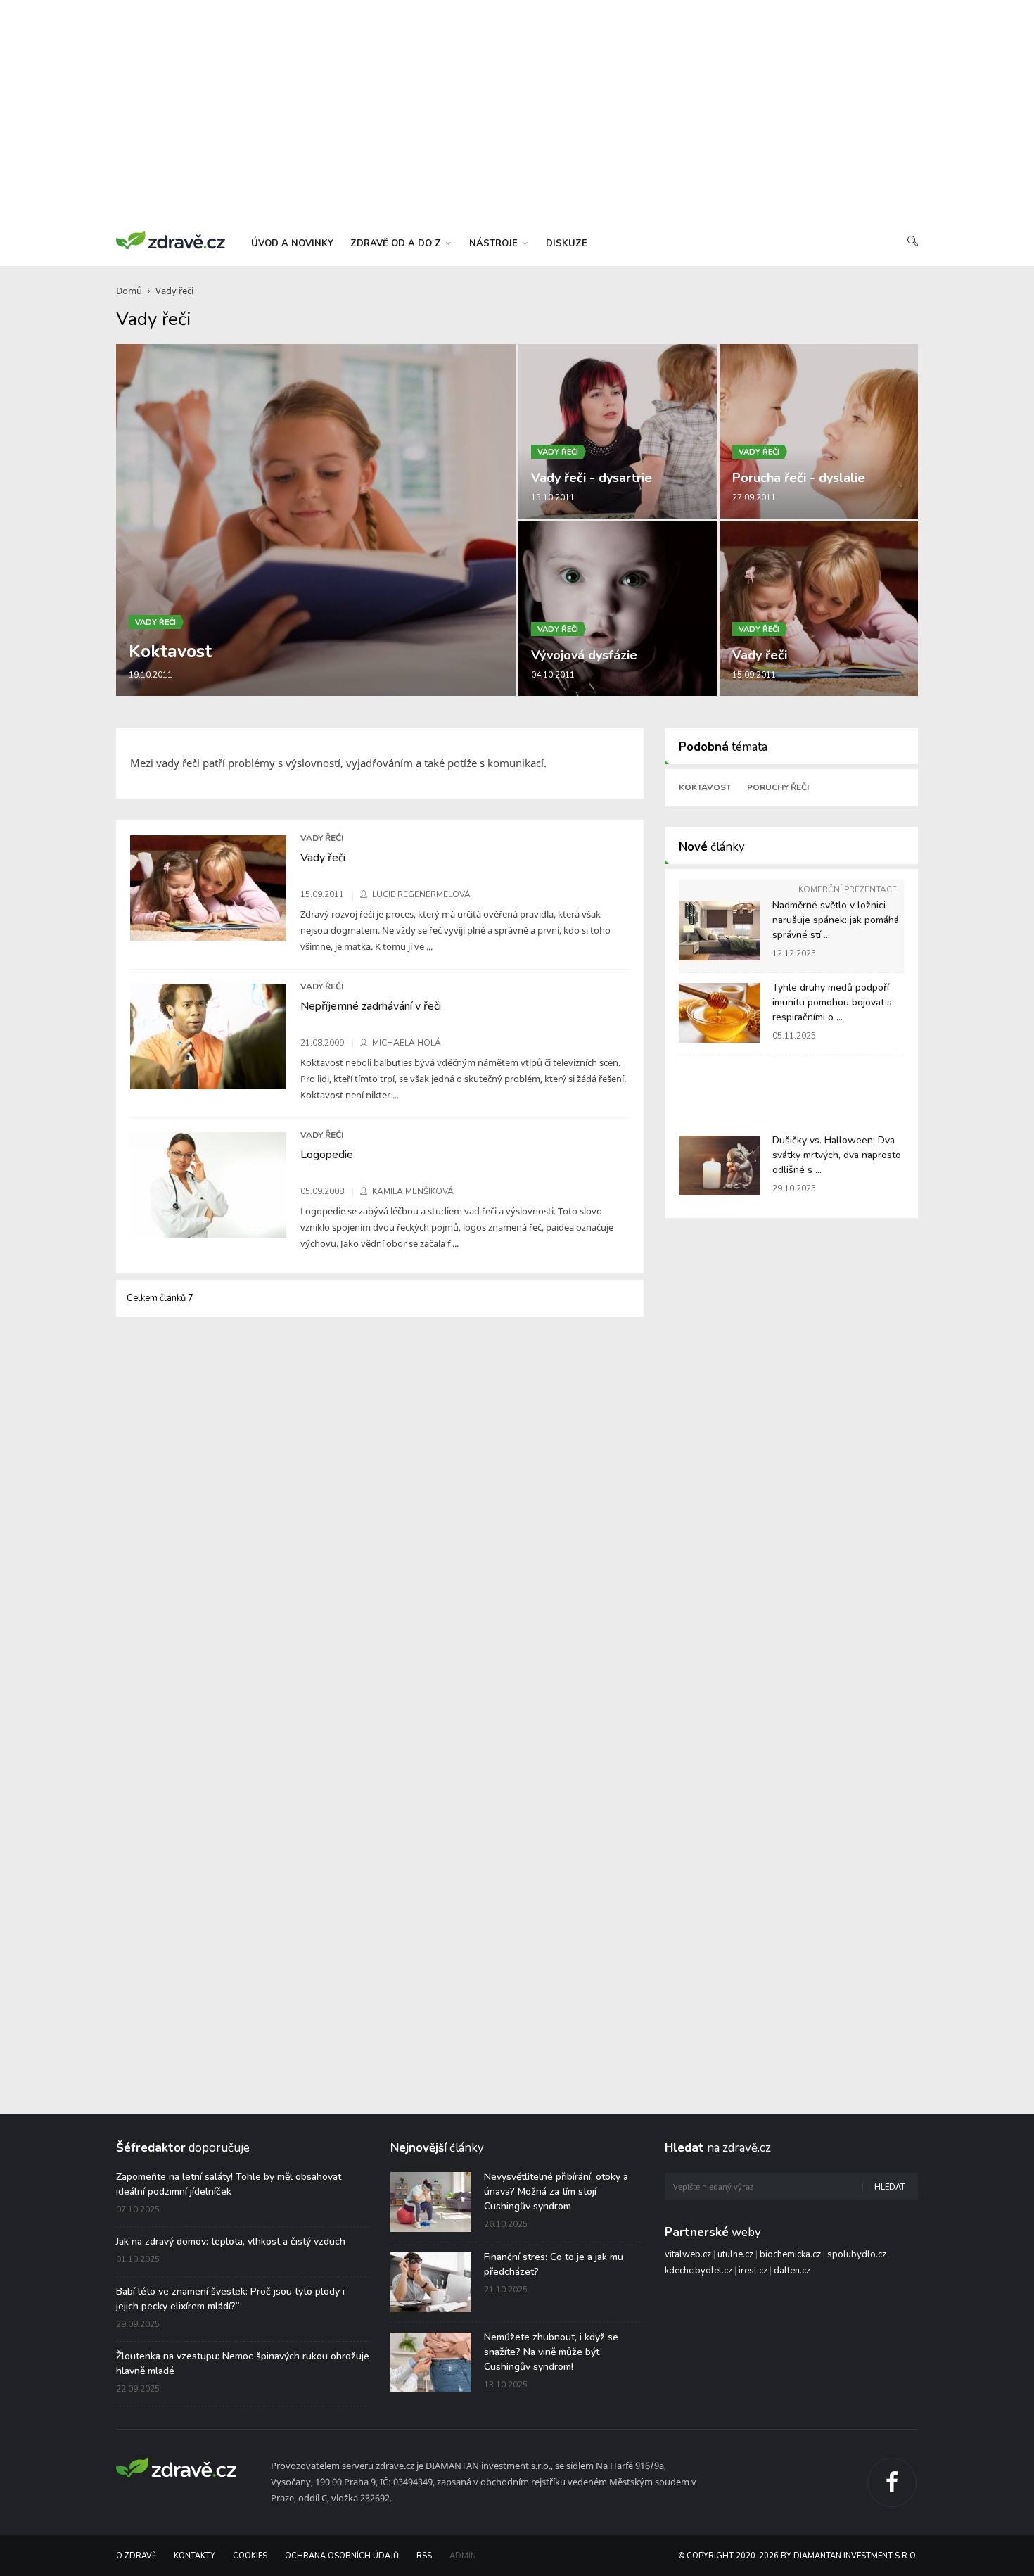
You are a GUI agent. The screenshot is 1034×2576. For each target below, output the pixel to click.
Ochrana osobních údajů (342, 2556)
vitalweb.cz (688, 2254)
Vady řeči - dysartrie (592, 478)
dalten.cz (792, 2271)
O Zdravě (136, 2556)
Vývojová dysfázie (584, 655)
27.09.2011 (754, 497)
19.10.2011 (151, 675)
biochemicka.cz (790, 2254)
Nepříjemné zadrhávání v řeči (371, 1006)
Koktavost (170, 652)
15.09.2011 (754, 675)
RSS (424, 2556)
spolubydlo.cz (857, 2254)
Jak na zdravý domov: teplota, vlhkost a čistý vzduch (231, 2241)
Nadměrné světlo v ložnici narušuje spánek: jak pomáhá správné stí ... (836, 920)
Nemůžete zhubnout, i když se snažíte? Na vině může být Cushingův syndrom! (551, 2352)
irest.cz (753, 2271)
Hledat (890, 2187)
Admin (463, 2556)
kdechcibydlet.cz (698, 2271)
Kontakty (194, 2556)
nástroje (495, 243)
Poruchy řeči (778, 787)
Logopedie (327, 1155)
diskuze (567, 243)
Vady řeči (174, 291)
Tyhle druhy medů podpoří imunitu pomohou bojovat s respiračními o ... (832, 1002)
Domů (129, 291)
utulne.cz (735, 2254)
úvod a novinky (292, 243)
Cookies (250, 2556)
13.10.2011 (553, 497)
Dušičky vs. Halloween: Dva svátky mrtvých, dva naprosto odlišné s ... (837, 1155)
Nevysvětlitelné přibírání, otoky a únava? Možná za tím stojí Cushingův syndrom (556, 2191)
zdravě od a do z (397, 243)
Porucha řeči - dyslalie (799, 478)
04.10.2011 (553, 675)
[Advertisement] (517, 113)
